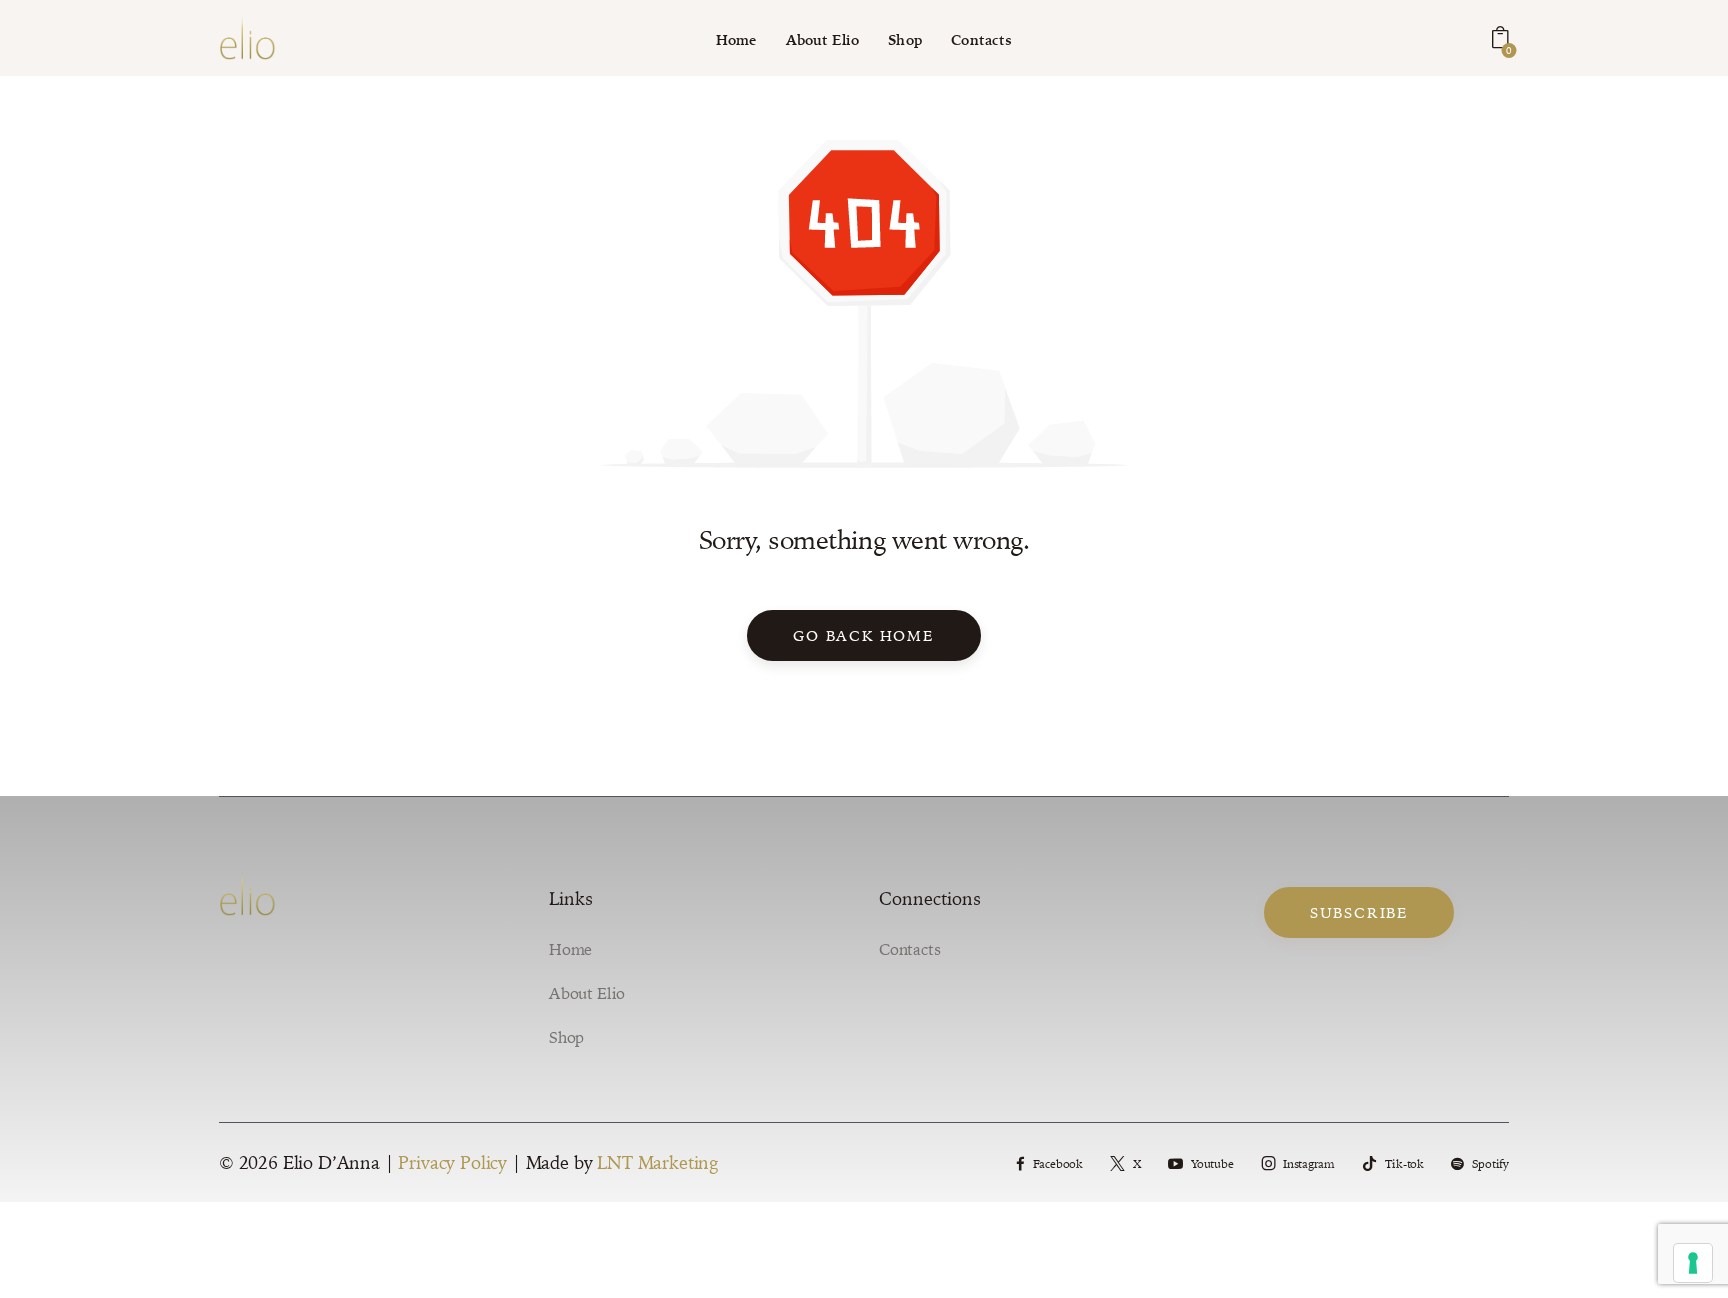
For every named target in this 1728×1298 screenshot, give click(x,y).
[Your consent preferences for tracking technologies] (1693, 1263)
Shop (566, 1037)
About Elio (587, 993)
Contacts (910, 949)
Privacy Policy (452, 1162)
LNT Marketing (657, 1162)
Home (570, 949)
